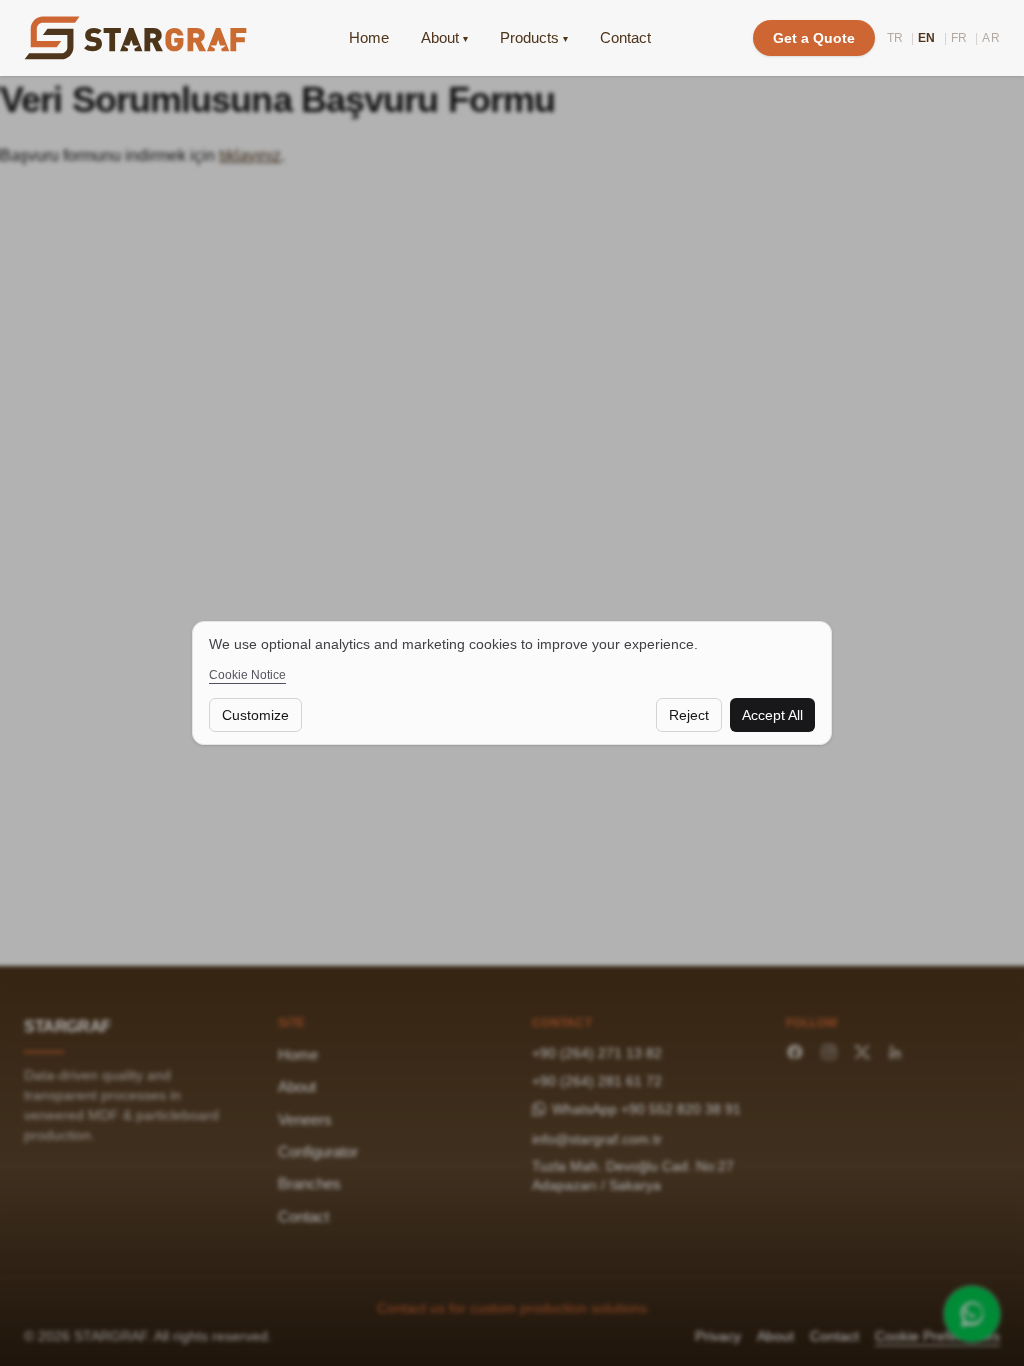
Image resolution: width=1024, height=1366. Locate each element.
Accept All (772, 715)
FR (959, 38)
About (444, 37)
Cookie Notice (247, 675)
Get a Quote (814, 38)
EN (927, 38)
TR (895, 38)
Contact (625, 37)
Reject (689, 715)
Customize (255, 715)
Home (369, 37)
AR (991, 38)
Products (534, 37)
